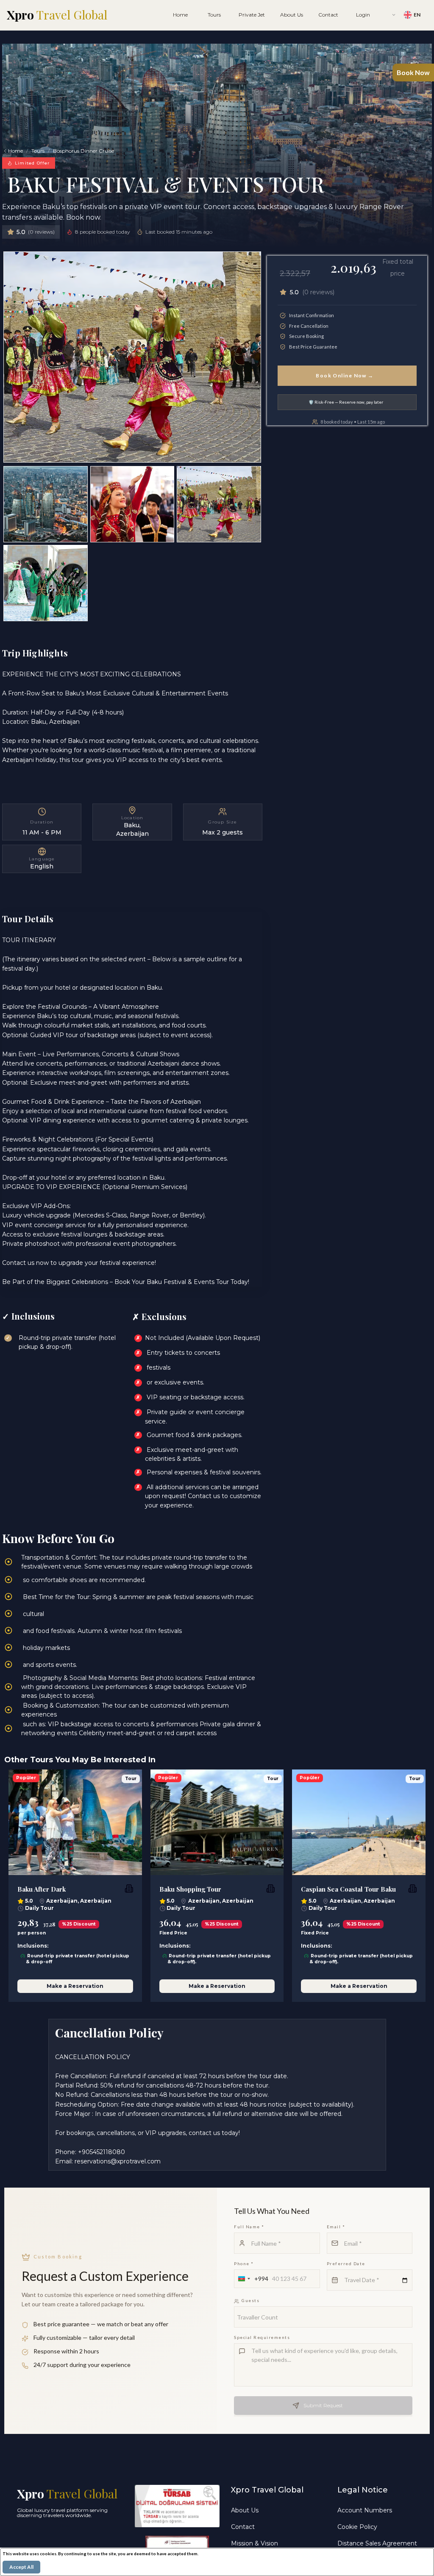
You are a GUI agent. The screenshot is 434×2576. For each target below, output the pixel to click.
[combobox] (252, 2279)
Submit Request (323, 2405)
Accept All (21, 2567)
